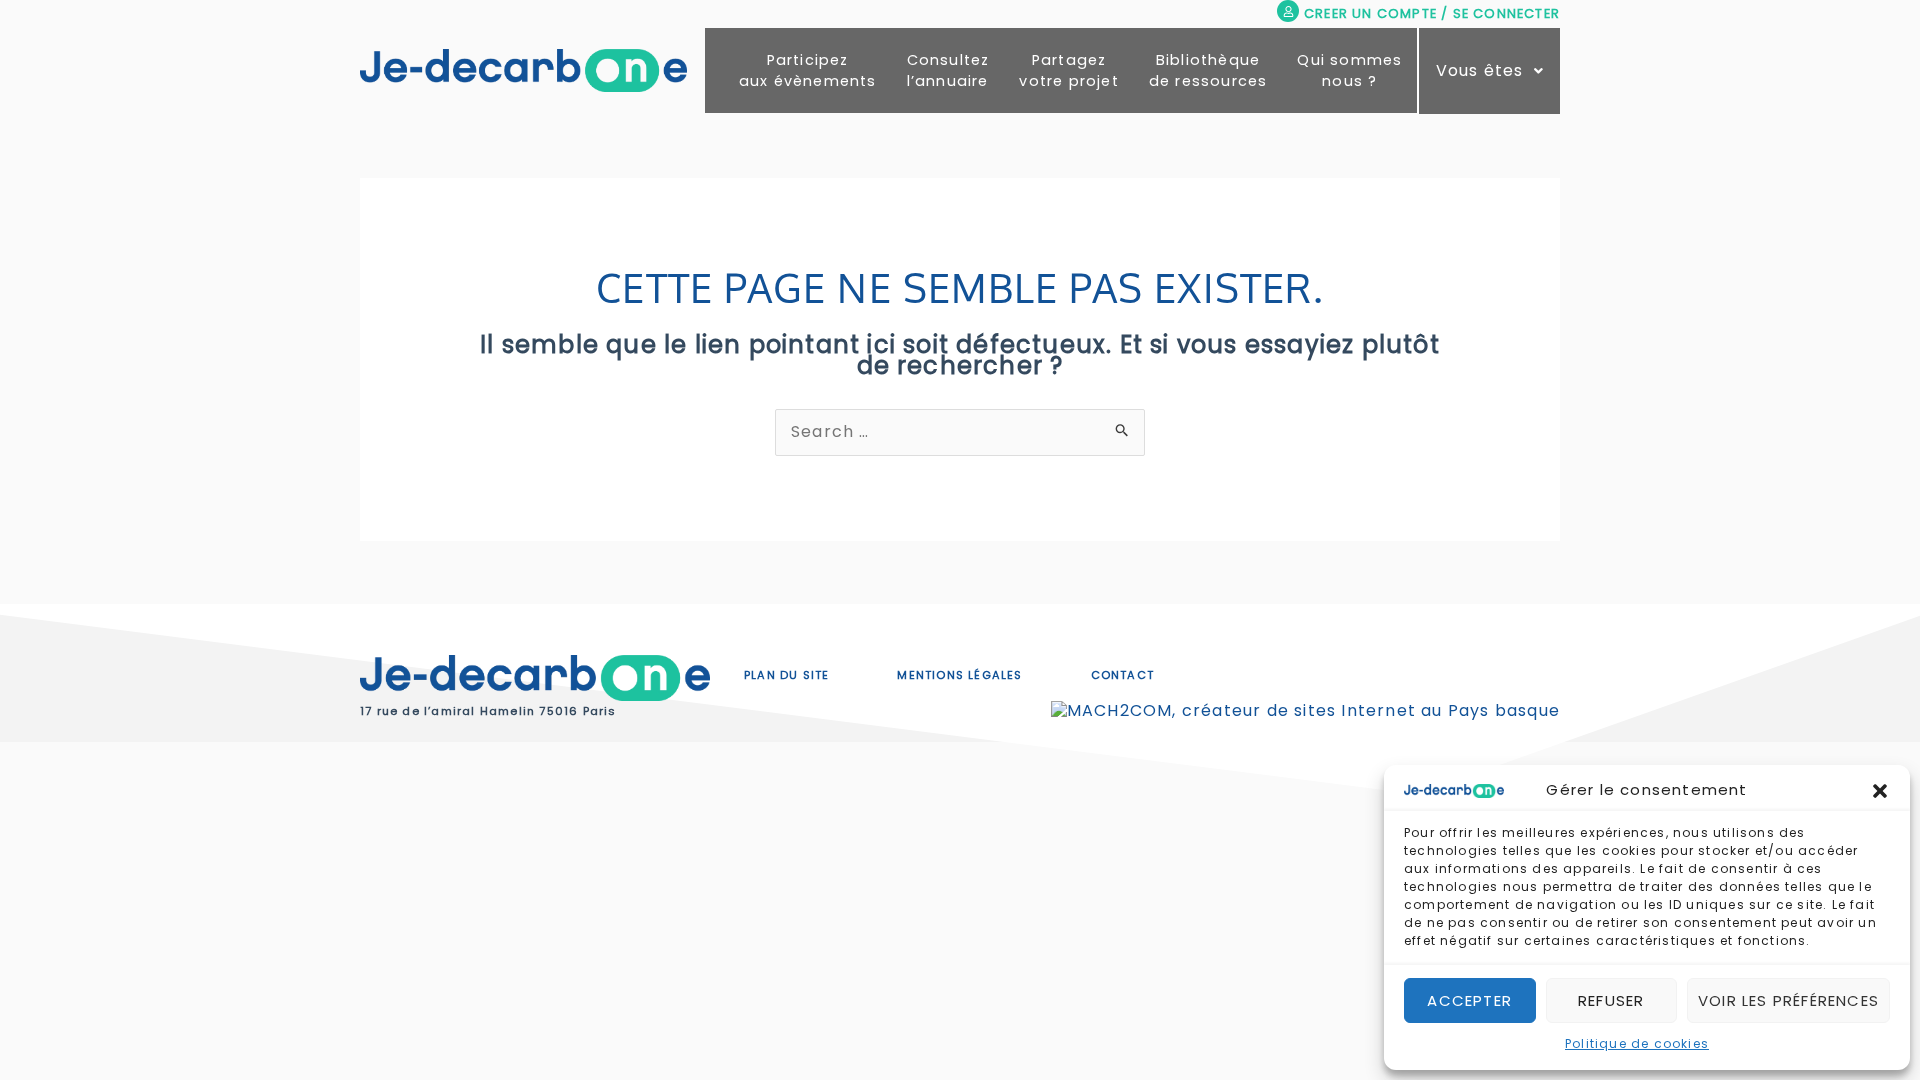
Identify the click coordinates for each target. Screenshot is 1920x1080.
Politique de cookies (1637, 1043)
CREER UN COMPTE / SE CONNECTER (1432, 13)
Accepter (1469, 1000)
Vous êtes (1480, 70)
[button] (1880, 791)
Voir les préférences (1788, 1000)
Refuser (1611, 1000)
